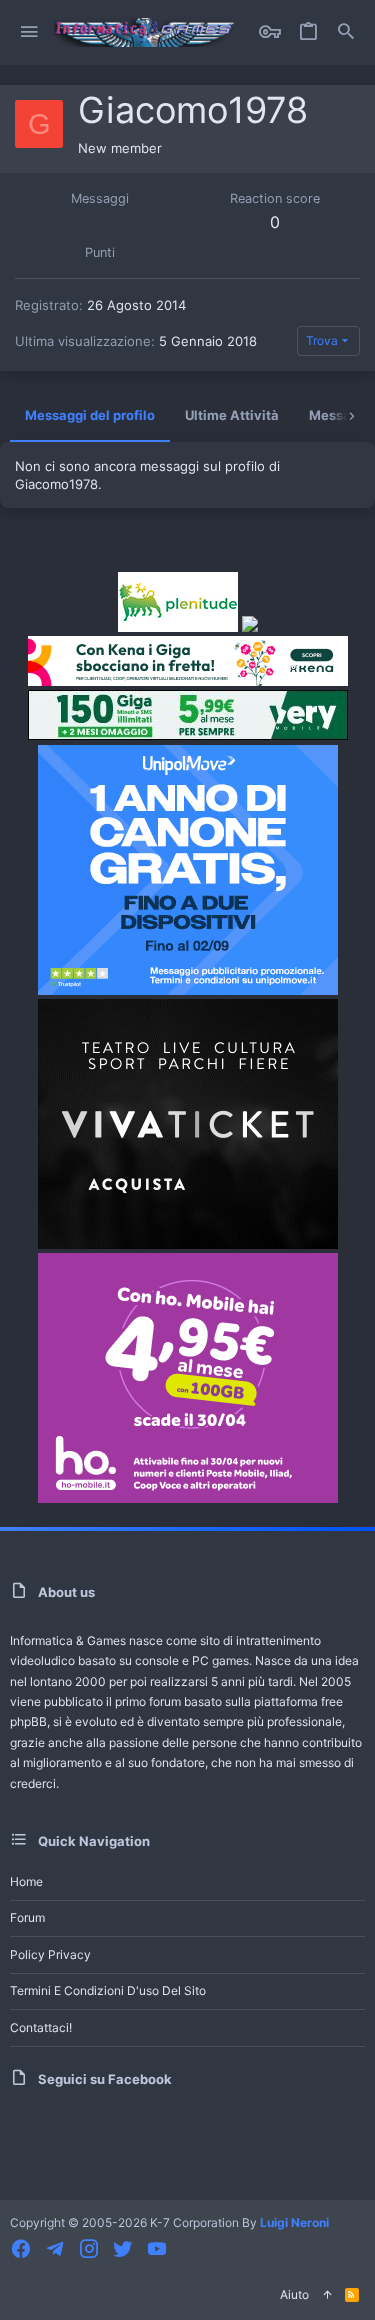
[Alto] (327, 2295)
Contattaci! (41, 2027)
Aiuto (294, 2294)
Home (26, 1881)
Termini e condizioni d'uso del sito (108, 1990)
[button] (29, 32)
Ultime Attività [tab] (232, 415)
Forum (27, 1917)
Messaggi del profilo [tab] (90, 415)
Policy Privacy (50, 1954)
